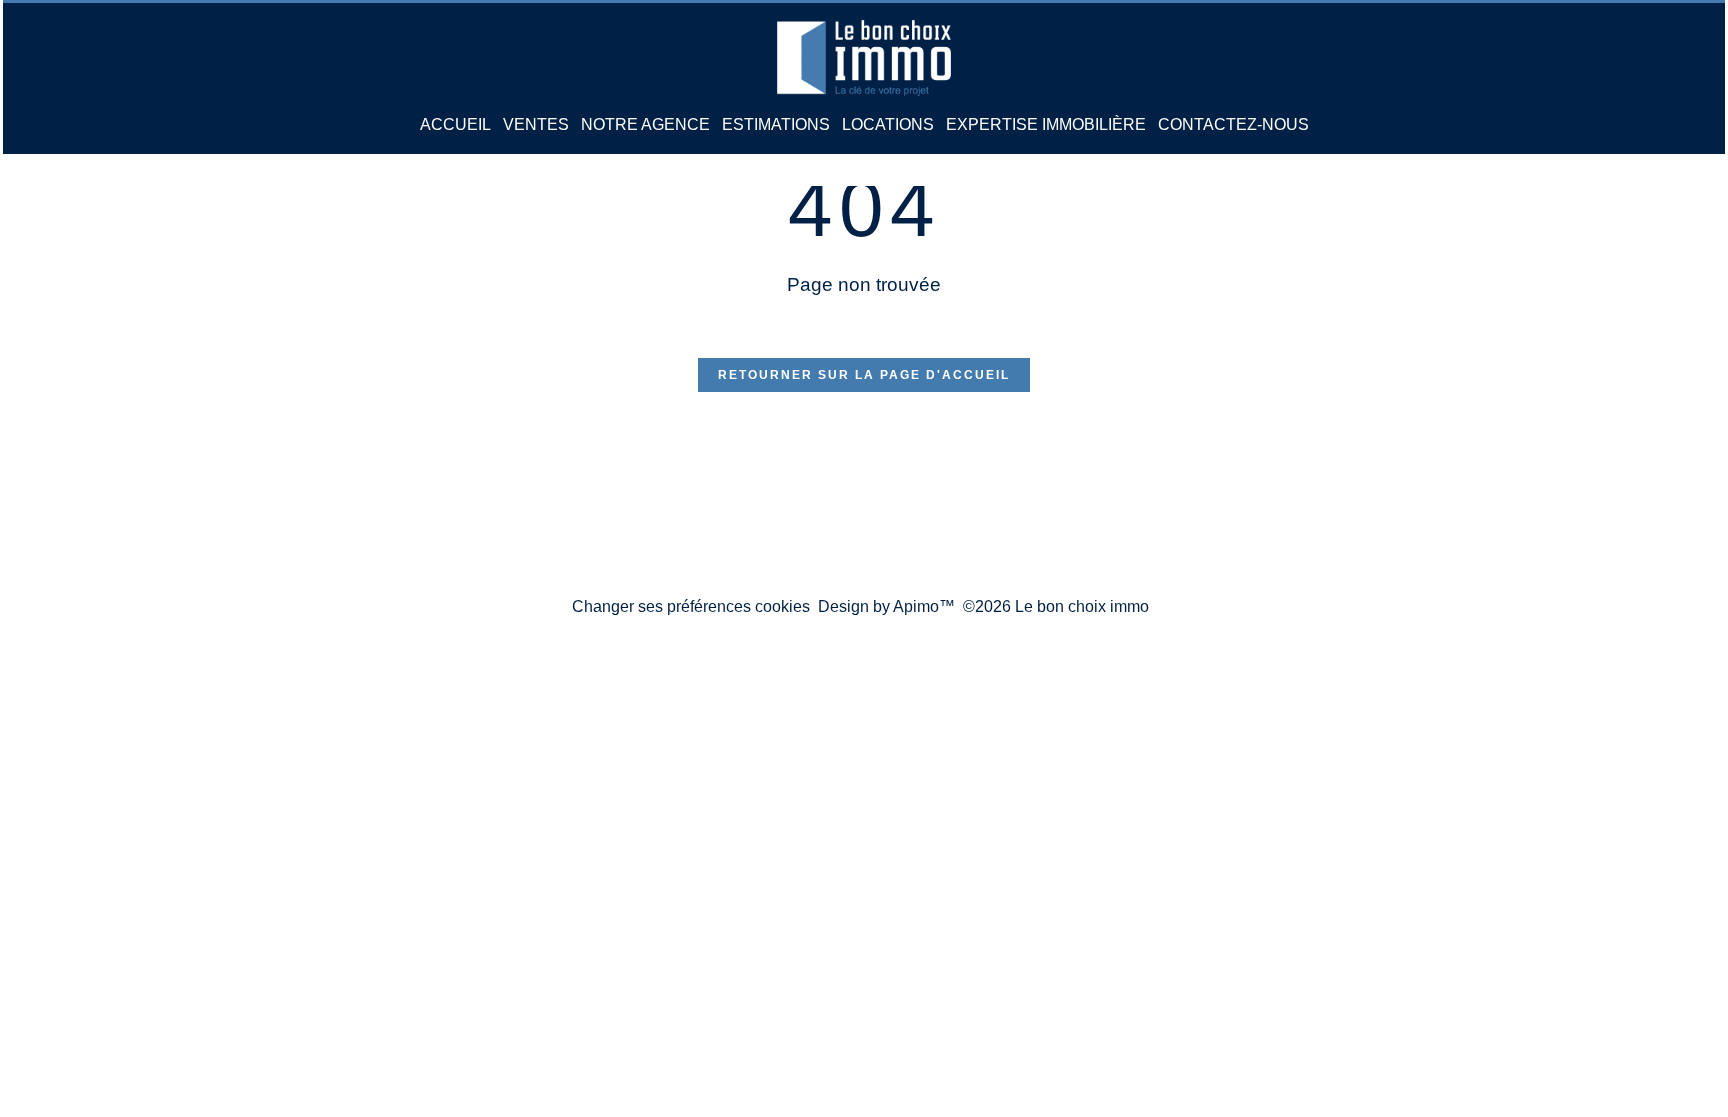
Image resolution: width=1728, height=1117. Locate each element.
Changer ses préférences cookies (691, 606)
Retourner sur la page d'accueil (864, 375)
